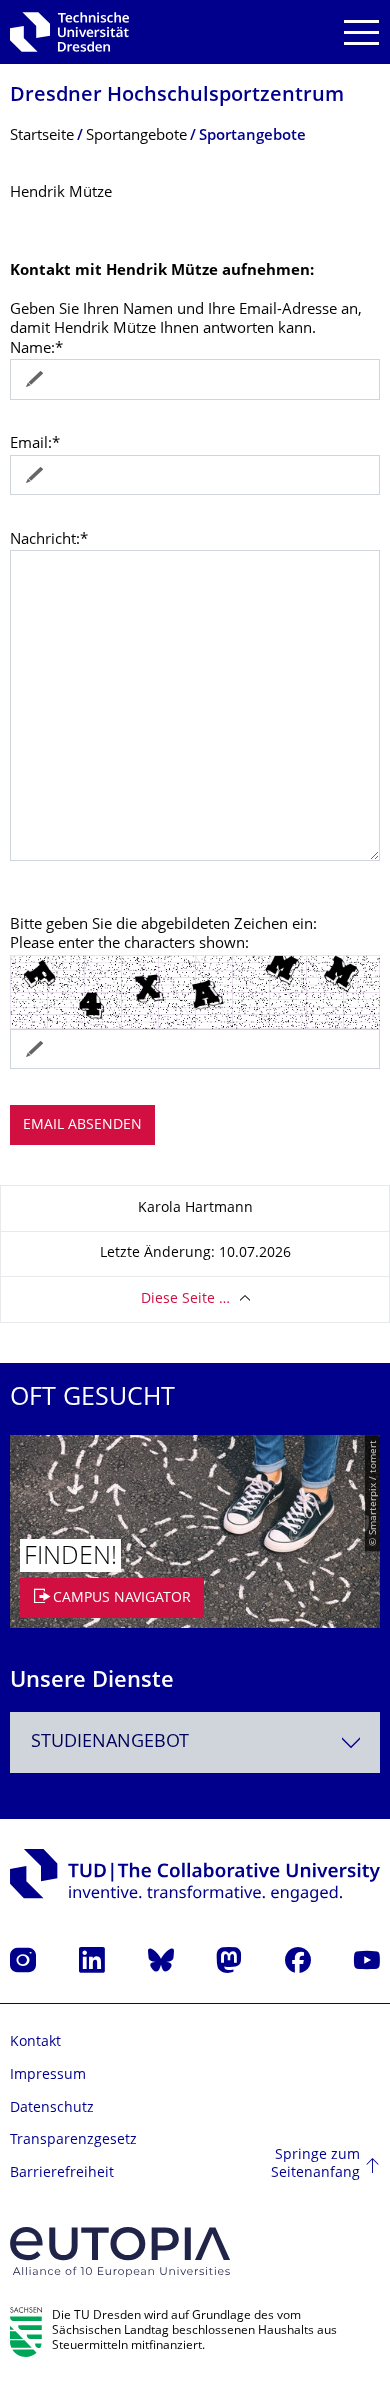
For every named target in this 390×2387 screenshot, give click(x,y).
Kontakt (35, 2042)
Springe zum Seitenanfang (315, 2164)
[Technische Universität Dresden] (69, 32)
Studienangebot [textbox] (110, 1742)
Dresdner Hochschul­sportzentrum (177, 96)
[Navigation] (361, 32)
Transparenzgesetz (73, 2140)
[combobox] (195, 1742)
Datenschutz (52, 2108)
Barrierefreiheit (62, 2173)
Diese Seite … (185, 1299)
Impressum (48, 2075)
